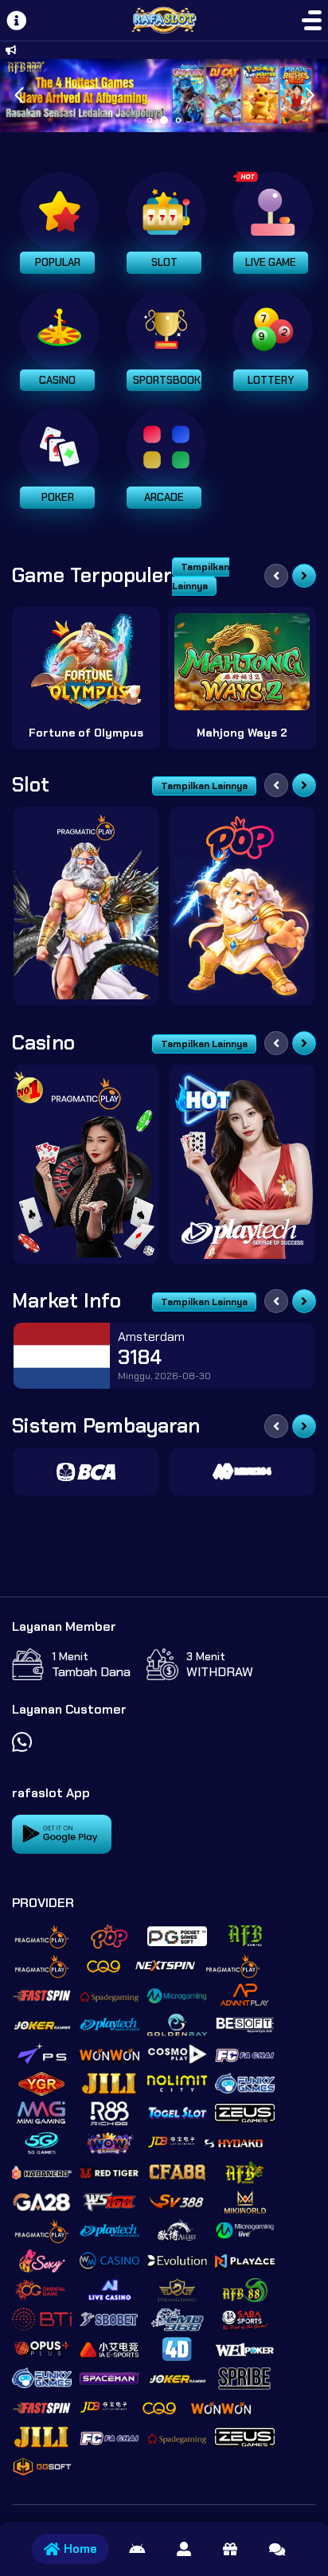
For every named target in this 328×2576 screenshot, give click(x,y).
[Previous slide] (276, 576)
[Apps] (137, 2549)
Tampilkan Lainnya (201, 577)
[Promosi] (230, 2549)
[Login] (184, 2549)
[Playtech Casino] (242, 1164)
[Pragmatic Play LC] (86, 1164)
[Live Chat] (277, 2549)
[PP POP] (242, 906)
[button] (309, 96)
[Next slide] (304, 576)
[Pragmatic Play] (86, 906)
